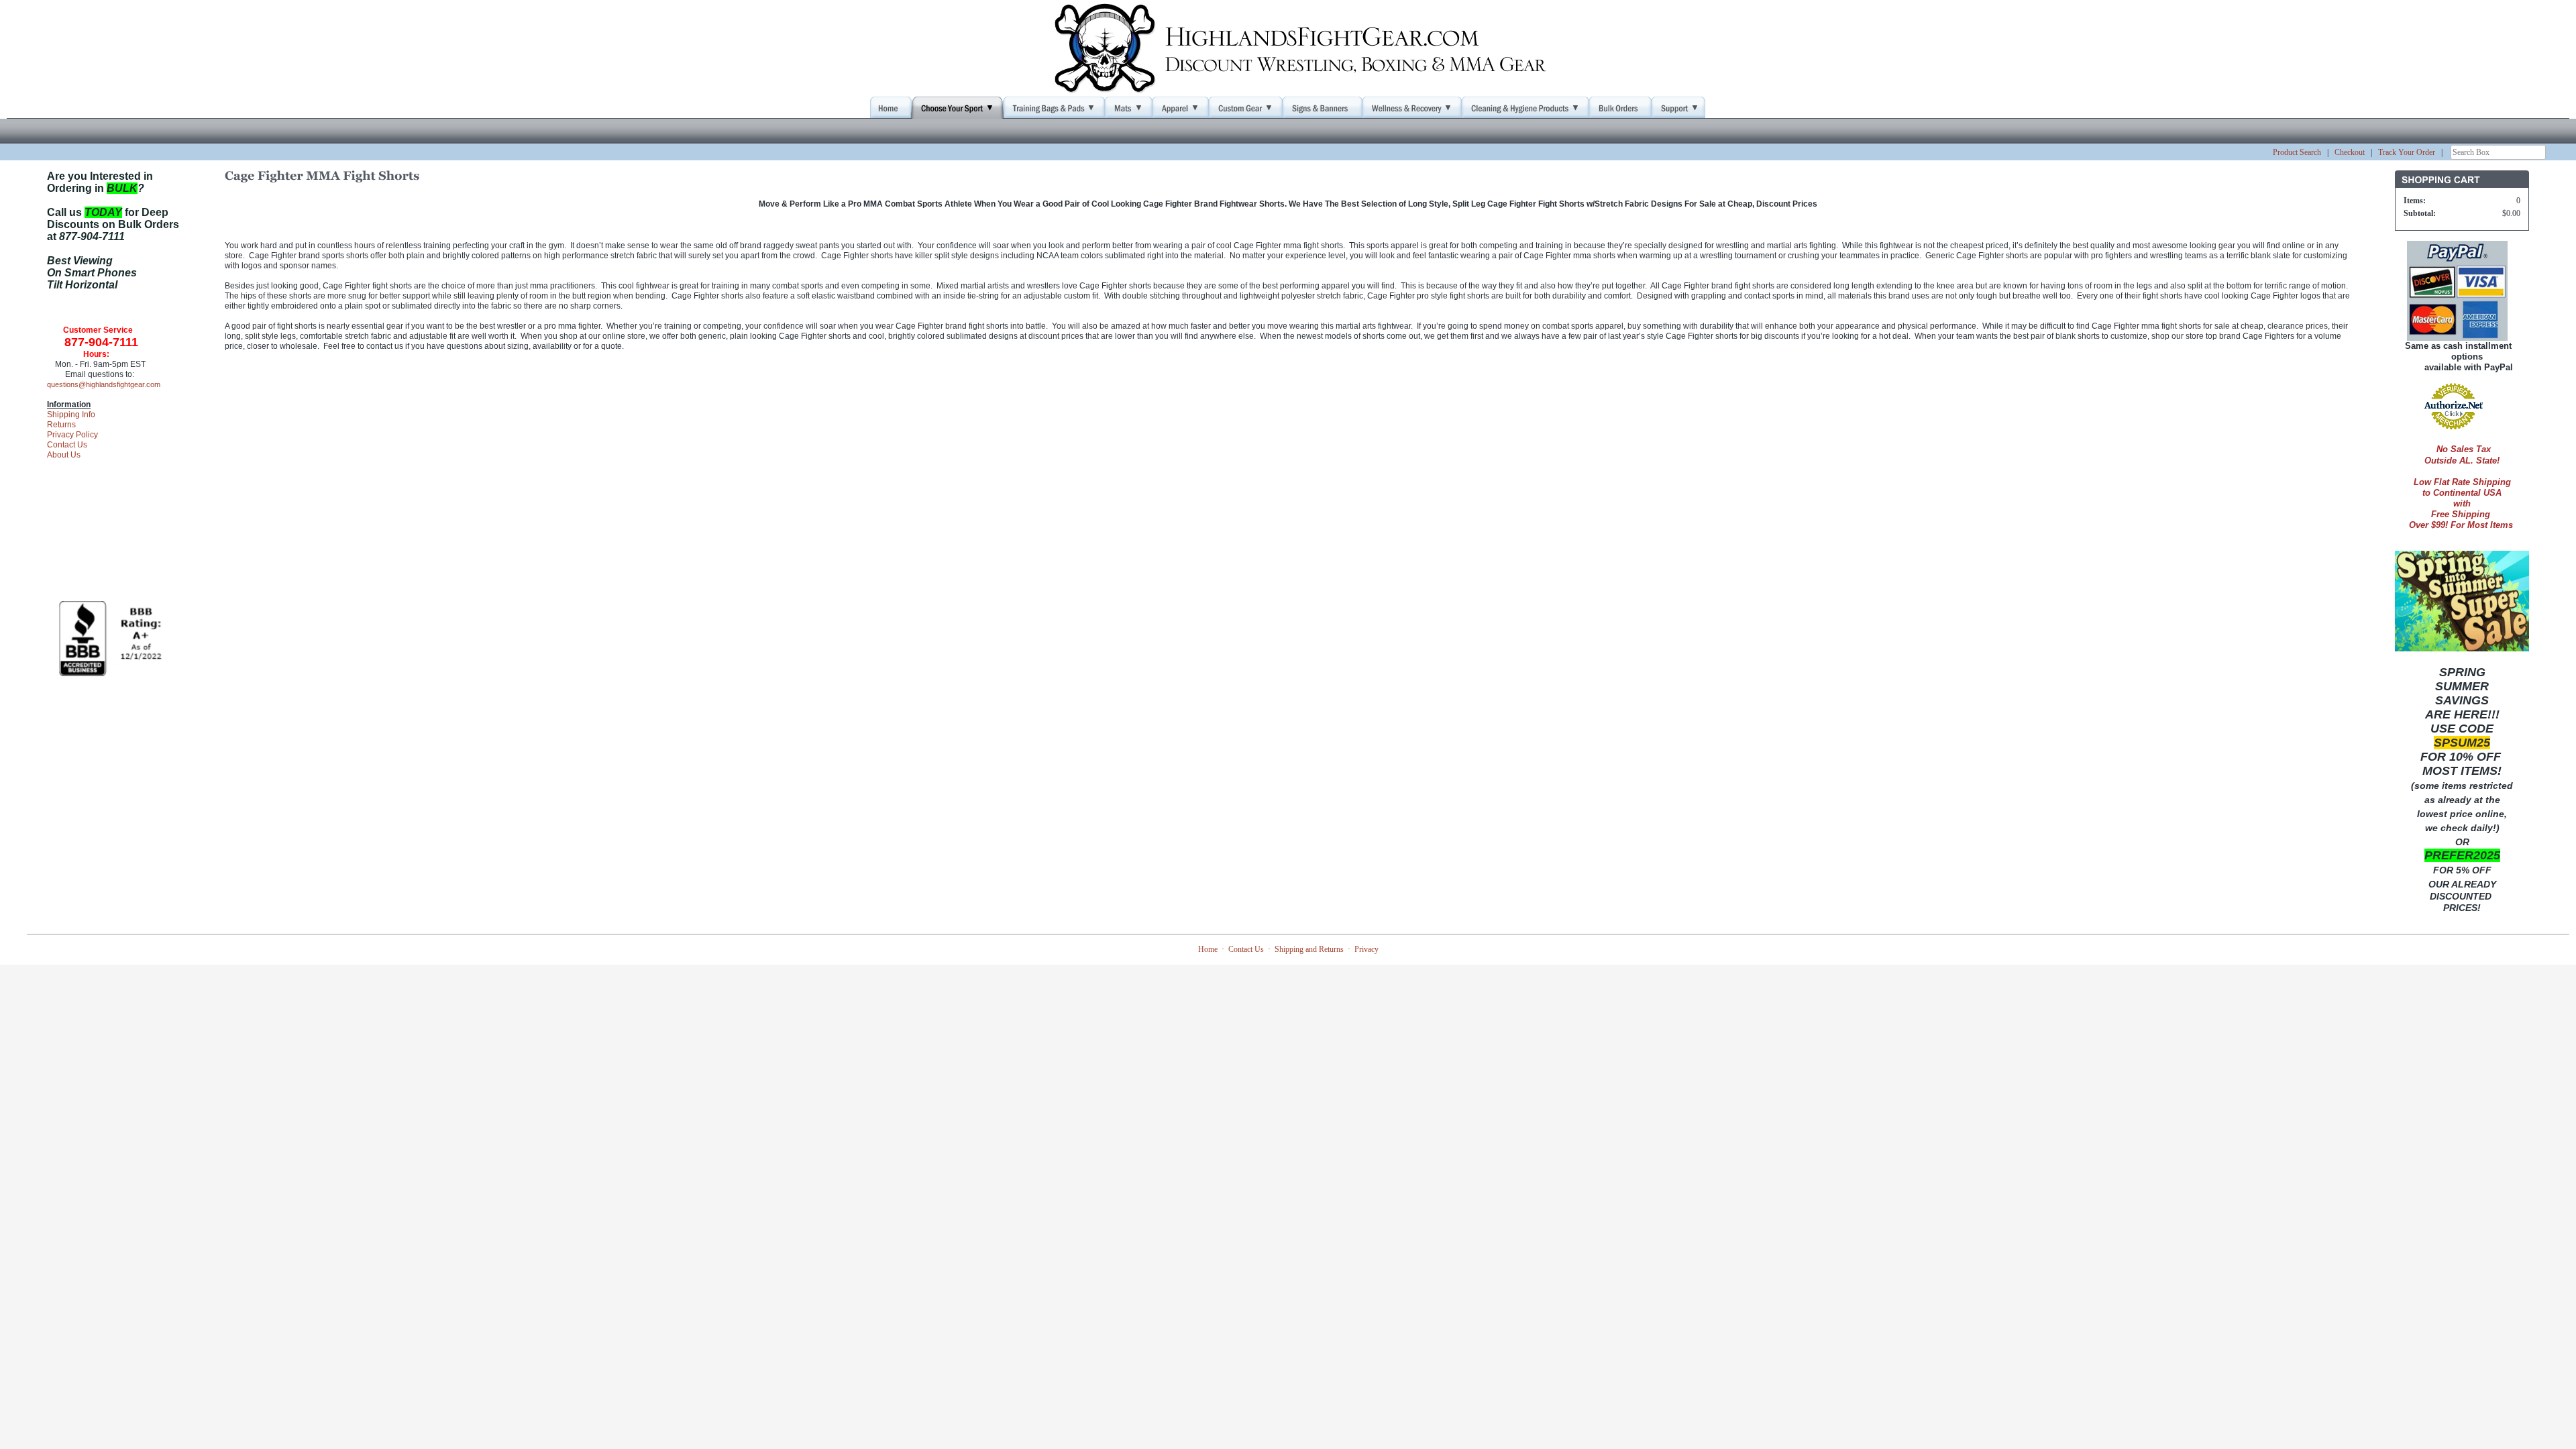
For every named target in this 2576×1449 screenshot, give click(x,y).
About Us (64, 455)
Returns (61, 425)
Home (1208, 949)
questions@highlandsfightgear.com (104, 384)
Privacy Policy (72, 435)
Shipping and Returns (1309, 949)
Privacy (1366, 949)
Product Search (2297, 152)
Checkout (2350, 152)
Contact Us (67, 445)
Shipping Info (71, 415)
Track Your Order (2407, 152)
